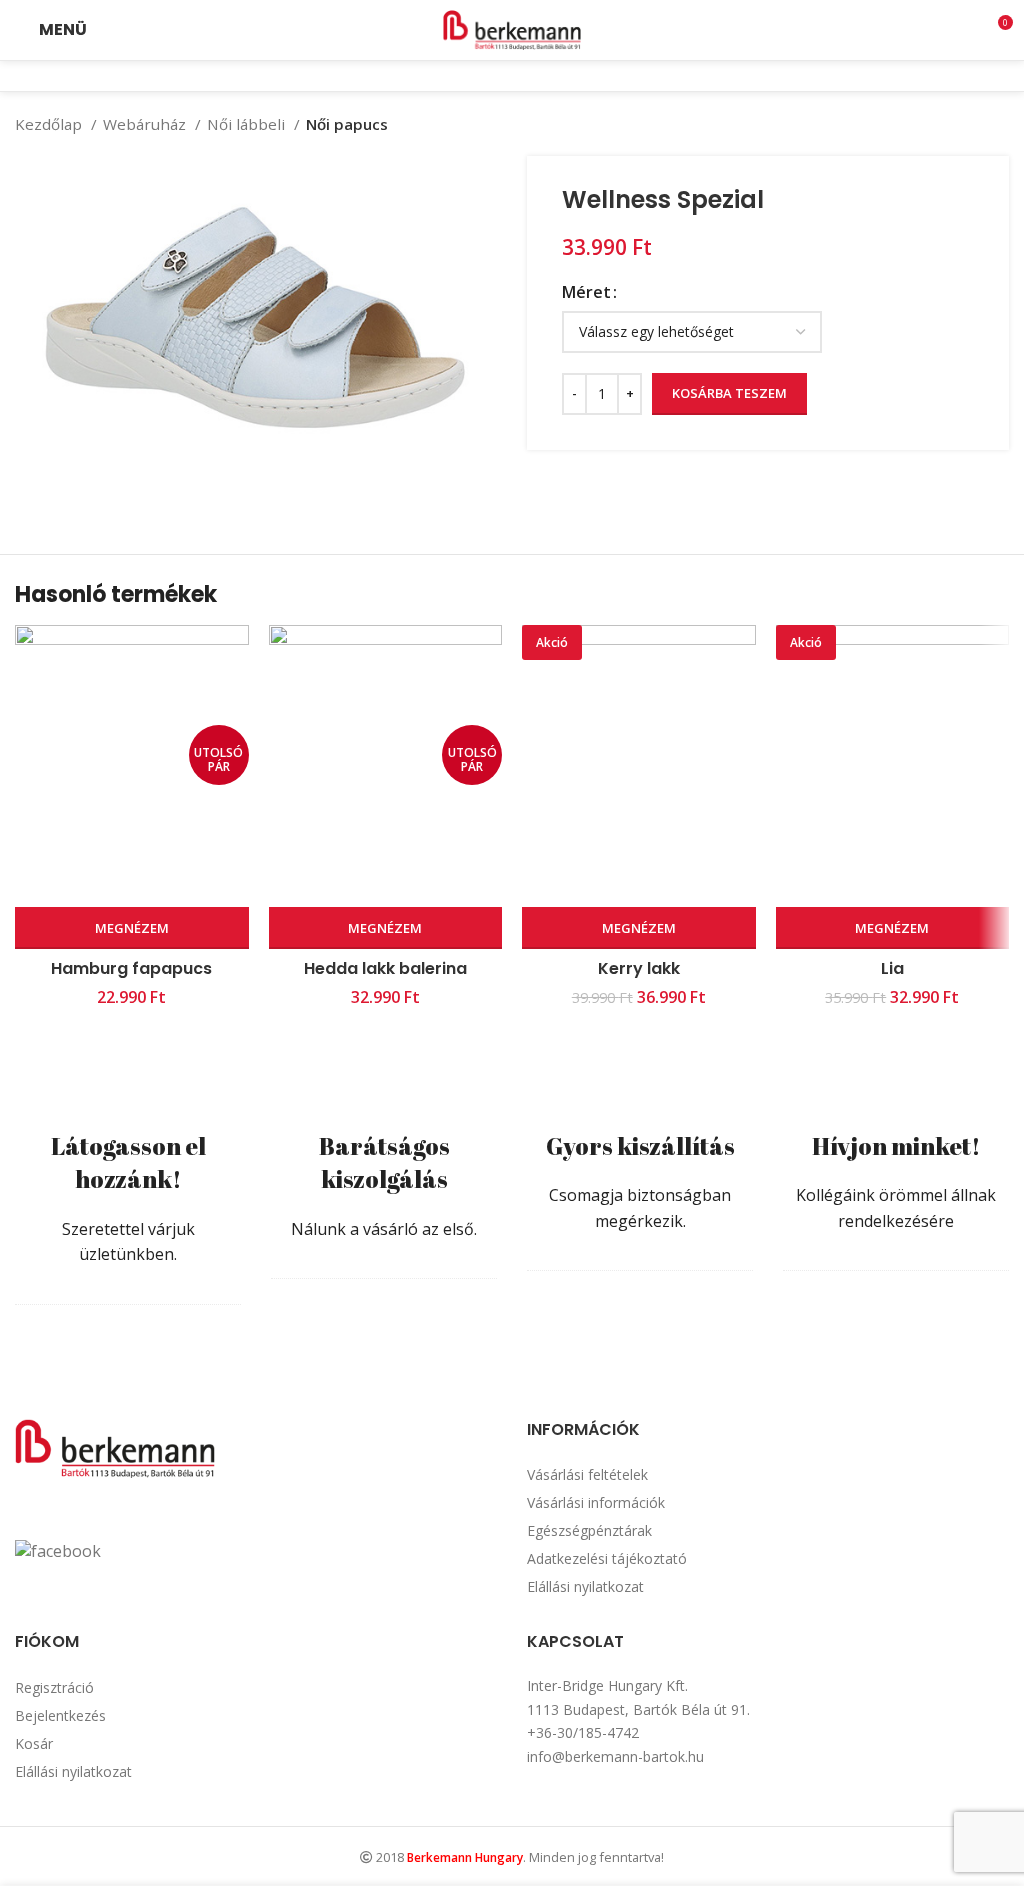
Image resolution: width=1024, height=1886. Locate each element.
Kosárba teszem (729, 393)
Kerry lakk (639, 968)
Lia (892, 968)
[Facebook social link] (499, 76)
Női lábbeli (248, 124)
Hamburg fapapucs (131, 968)
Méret (586, 292)
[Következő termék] (999, 124)
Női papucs (347, 124)
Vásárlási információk (596, 1502)
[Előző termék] (959, 124)
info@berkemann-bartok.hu (615, 1756)
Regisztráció (54, 1687)
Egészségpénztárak (589, 1530)
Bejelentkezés (60, 1715)
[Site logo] (512, 28)
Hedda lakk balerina (385, 968)
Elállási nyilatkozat (585, 1586)
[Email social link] (525, 76)
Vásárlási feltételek (587, 1474)
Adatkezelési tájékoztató (607, 1558)
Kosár (34, 1743)
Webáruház (146, 124)
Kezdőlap (50, 124)
